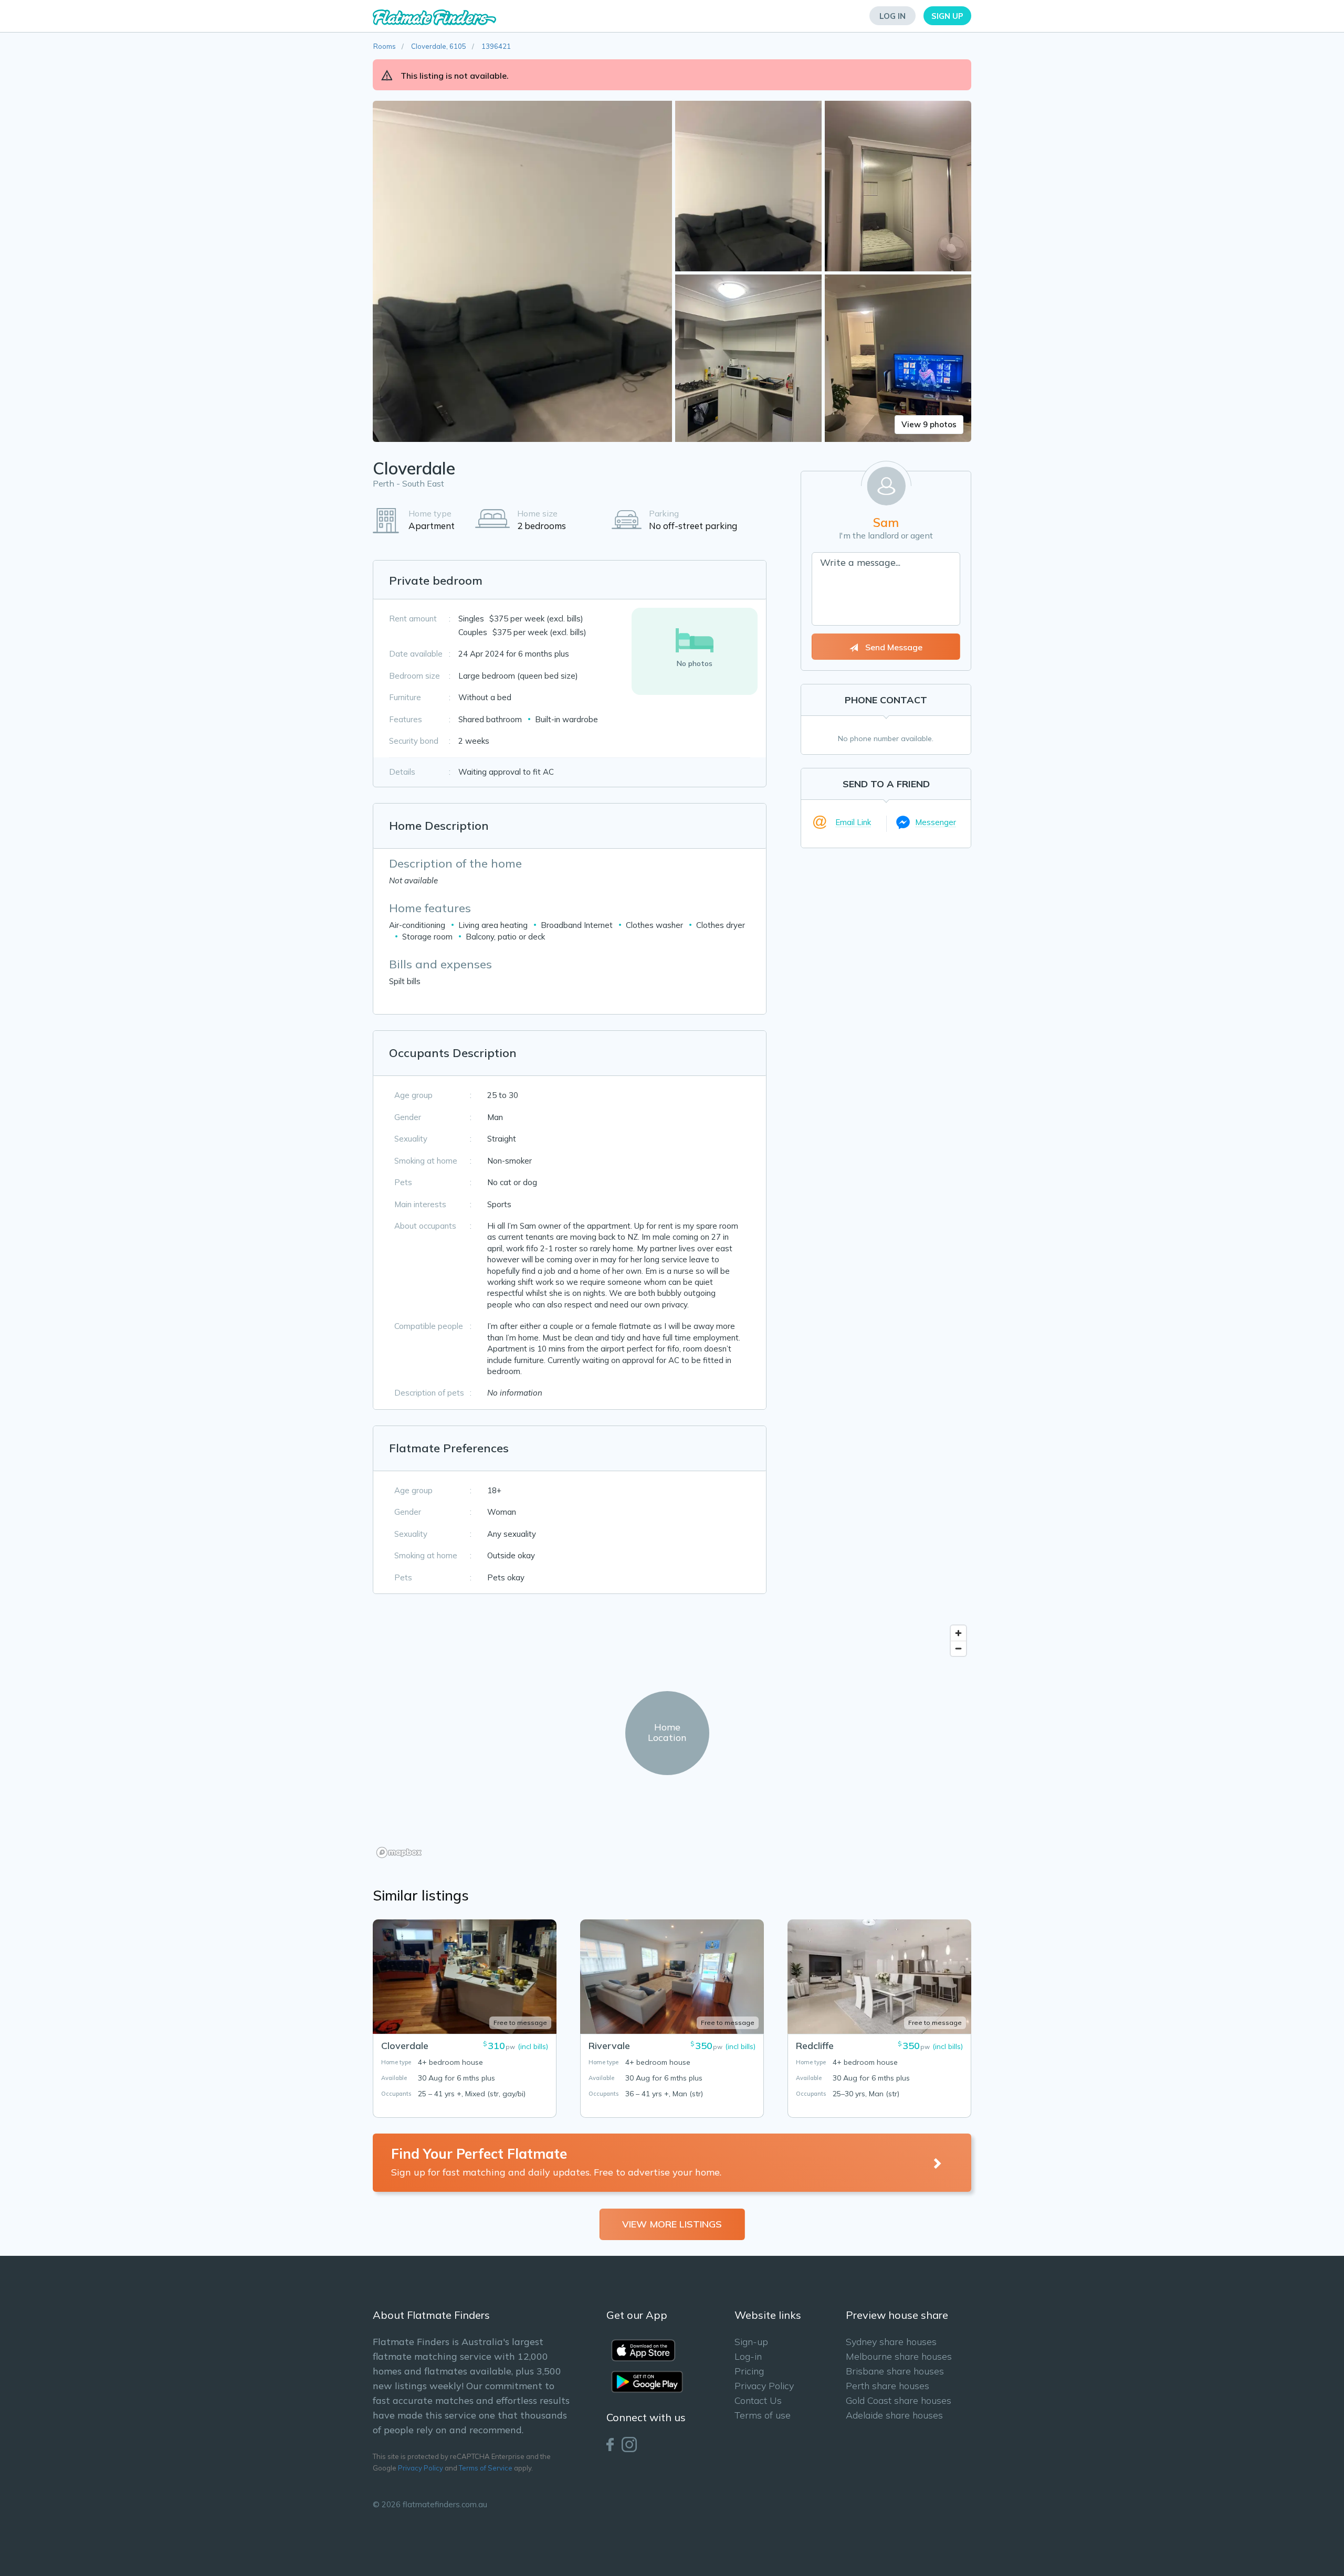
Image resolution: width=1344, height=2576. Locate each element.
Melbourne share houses (899, 2356)
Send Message (893, 647)
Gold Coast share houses (899, 2400)
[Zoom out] (958, 1648)
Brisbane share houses (895, 2371)
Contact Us (758, 2400)
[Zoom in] (958, 1633)
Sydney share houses (891, 2342)
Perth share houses (888, 2386)
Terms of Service (486, 2468)
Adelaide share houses (894, 2415)
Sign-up (751, 2342)
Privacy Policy (421, 2468)
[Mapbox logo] (399, 1852)
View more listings (672, 2224)
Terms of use (763, 2415)
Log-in (748, 2356)
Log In (892, 16)
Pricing (749, 2371)
